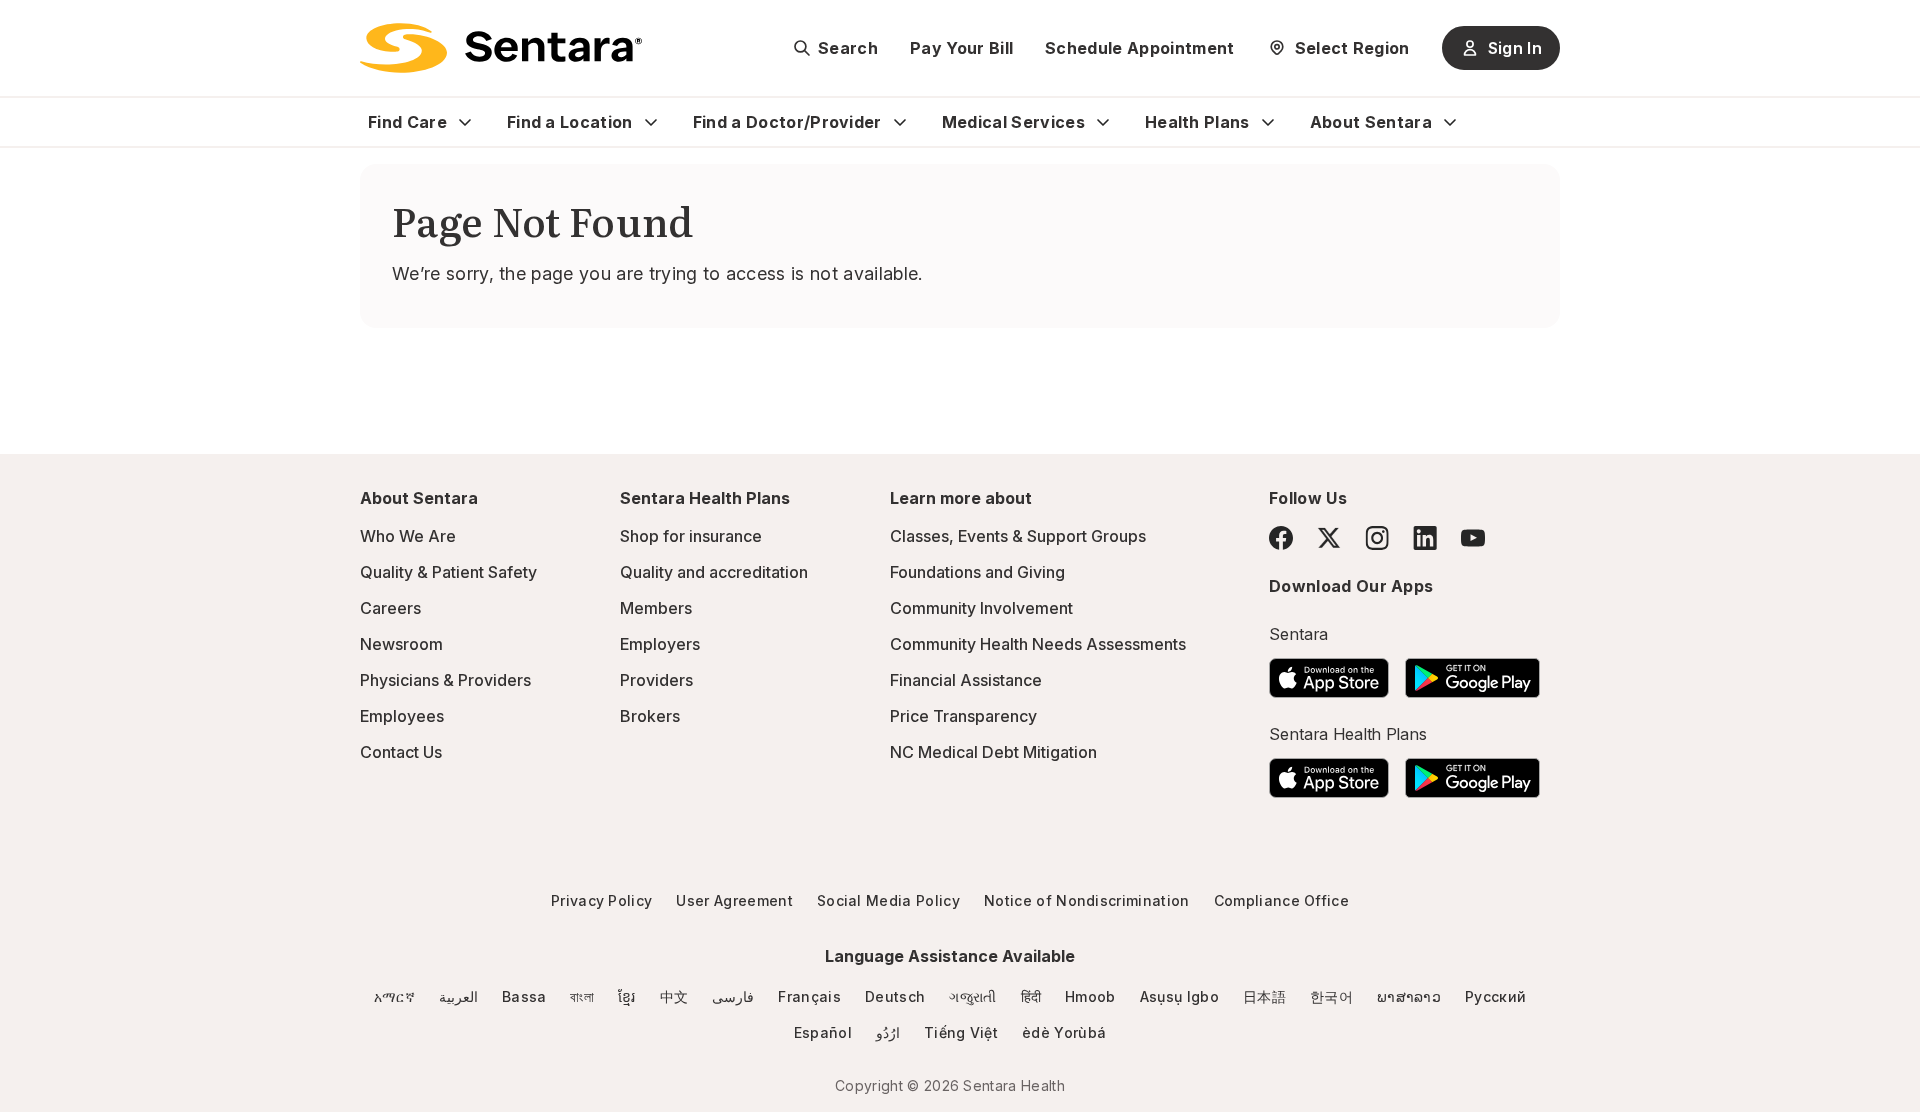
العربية (458, 996)
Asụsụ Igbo (1179, 996)
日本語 (1264, 996)
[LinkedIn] (1425, 537)
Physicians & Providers (445, 680)
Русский (1495, 996)
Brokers (650, 716)
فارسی (733, 996)
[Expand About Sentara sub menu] (1450, 122)
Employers (660, 644)
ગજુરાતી (972, 996)
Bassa (524, 996)
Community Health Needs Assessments (1038, 644)
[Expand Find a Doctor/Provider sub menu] (900, 122)
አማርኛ (394, 996)
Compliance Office (1281, 900)
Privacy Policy (601, 900)
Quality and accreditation (714, 572)
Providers (656, 680)
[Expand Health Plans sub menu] (1268, 122)
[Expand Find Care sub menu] (465, 122)
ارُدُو (888, 1032)
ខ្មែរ (627, 996)
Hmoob (1090, 996)
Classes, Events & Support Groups (1018, 536)
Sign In (1515, 48)
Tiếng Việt (961, 1032)
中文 (674, 996)
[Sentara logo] (501, 48)
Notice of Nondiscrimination (1087, 900)
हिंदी (1031, 996)
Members (656, 608)
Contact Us (401, 752)
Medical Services (1013, 122)
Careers (390, 608)
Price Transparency (963, 716)
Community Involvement (981, 608)
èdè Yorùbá (1064, 1032)
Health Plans (1197, 122)
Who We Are (408, 536)
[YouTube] (1473, 538)
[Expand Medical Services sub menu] (1103, 122)
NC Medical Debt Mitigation (993, 752)
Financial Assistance (966, 680)
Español (823, 1032)
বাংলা (582, 996)
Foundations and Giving (977, 572)
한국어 (1331, 996)
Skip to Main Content (30, 28)
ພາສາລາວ (1409, 996)
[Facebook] (1281, 538)
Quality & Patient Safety (448, 572)
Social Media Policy (888, 900)
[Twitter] (1329, 538)
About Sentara (1371, 122)
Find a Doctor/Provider (787, 122)
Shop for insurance (691, 536)
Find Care (407, 122)
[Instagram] (1377, 537)
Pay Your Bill (961, 48)
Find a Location (570, 122)
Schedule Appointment (1139, 48)
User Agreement (734, 900)
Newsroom (401, 644)
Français (809, 996)
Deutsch (895, 996)
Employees (402, 716)
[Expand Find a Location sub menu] (651, 122)
